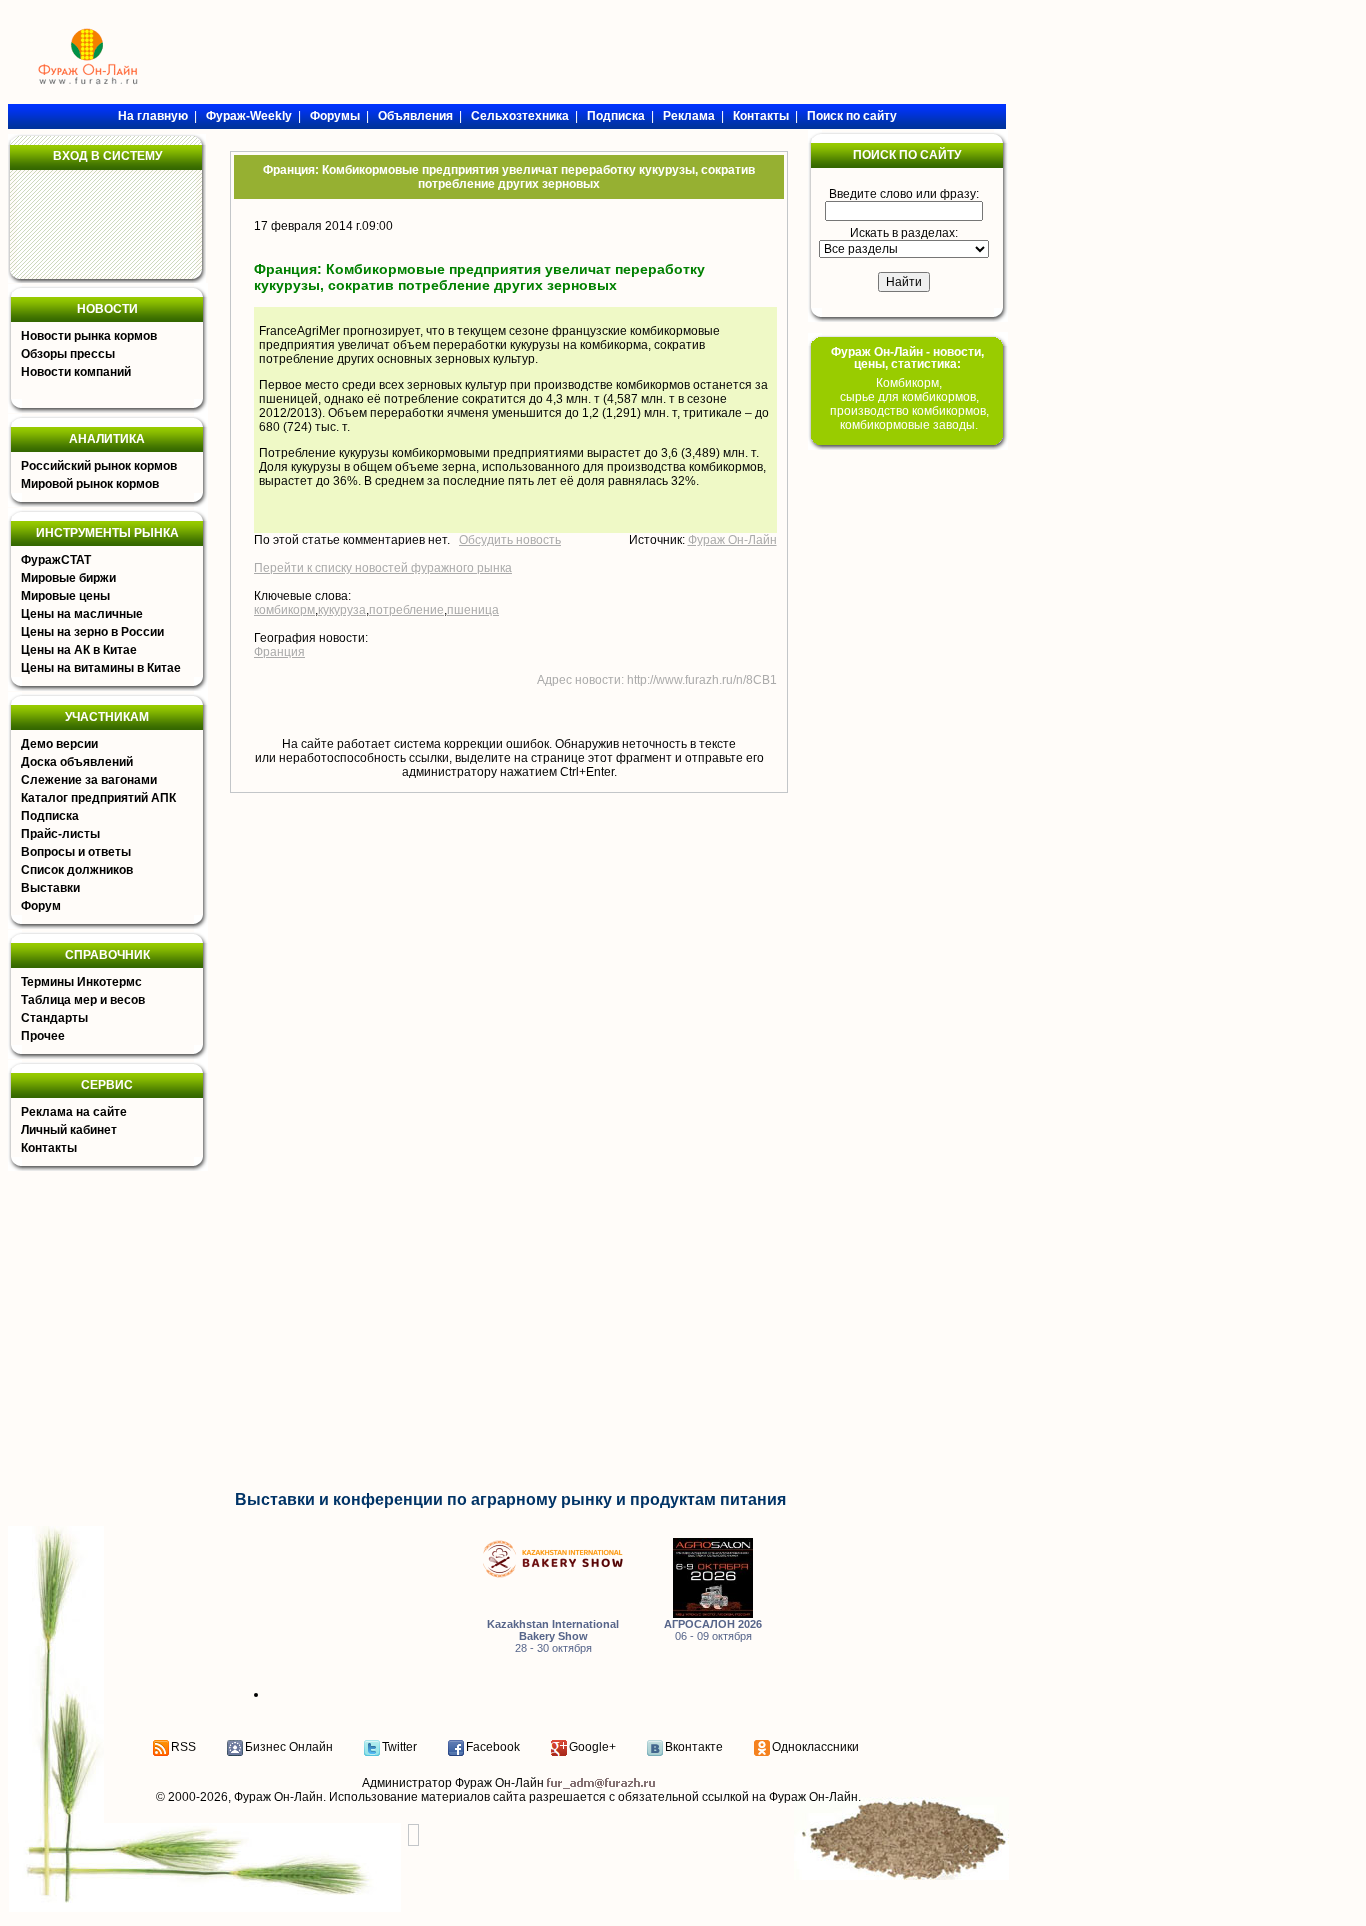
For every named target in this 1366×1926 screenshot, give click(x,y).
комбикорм (284, 610)
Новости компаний (76, 372)
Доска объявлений (77, 762)
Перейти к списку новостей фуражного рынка (383, 568)
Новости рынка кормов (89, 336)
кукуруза (342, 610)
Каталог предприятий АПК (98, 798)
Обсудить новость (510, 540)
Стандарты (54, 1018)
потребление (406, 610)
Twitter (399, 1747)
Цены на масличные (82, 614)
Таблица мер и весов (83, 1000)
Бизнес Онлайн (289, 1747)
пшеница (473, 610)
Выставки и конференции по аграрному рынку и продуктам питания (510, 1499)
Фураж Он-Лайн (732, 540)
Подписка (50, 816)
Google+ (592, 1747)
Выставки (50, 888)
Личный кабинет (69, 1130)
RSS (183, 1747)
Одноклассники (815, 1747)
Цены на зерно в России (92, 632)
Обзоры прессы (68, 354)
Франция (279, 652)
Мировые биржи (68, 578)
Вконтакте (694, 1747)
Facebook (493, 1747)
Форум (41, 906)
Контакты (49, 1148)
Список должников (77, 870)
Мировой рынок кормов (90, 484)
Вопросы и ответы (76, 852)
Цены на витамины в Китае (101, 668)
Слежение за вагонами (89, 780)
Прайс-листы (60, 834)
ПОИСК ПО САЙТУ (907, 155)
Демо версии (59, 744)
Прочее (43, 1036)
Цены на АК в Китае (79, 650)
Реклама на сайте (74, 1112)
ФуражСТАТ (56, 560)
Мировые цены (65, 596)
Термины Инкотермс (81, 982)
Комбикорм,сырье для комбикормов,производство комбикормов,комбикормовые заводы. (909, 404)
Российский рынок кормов (99, 466)
